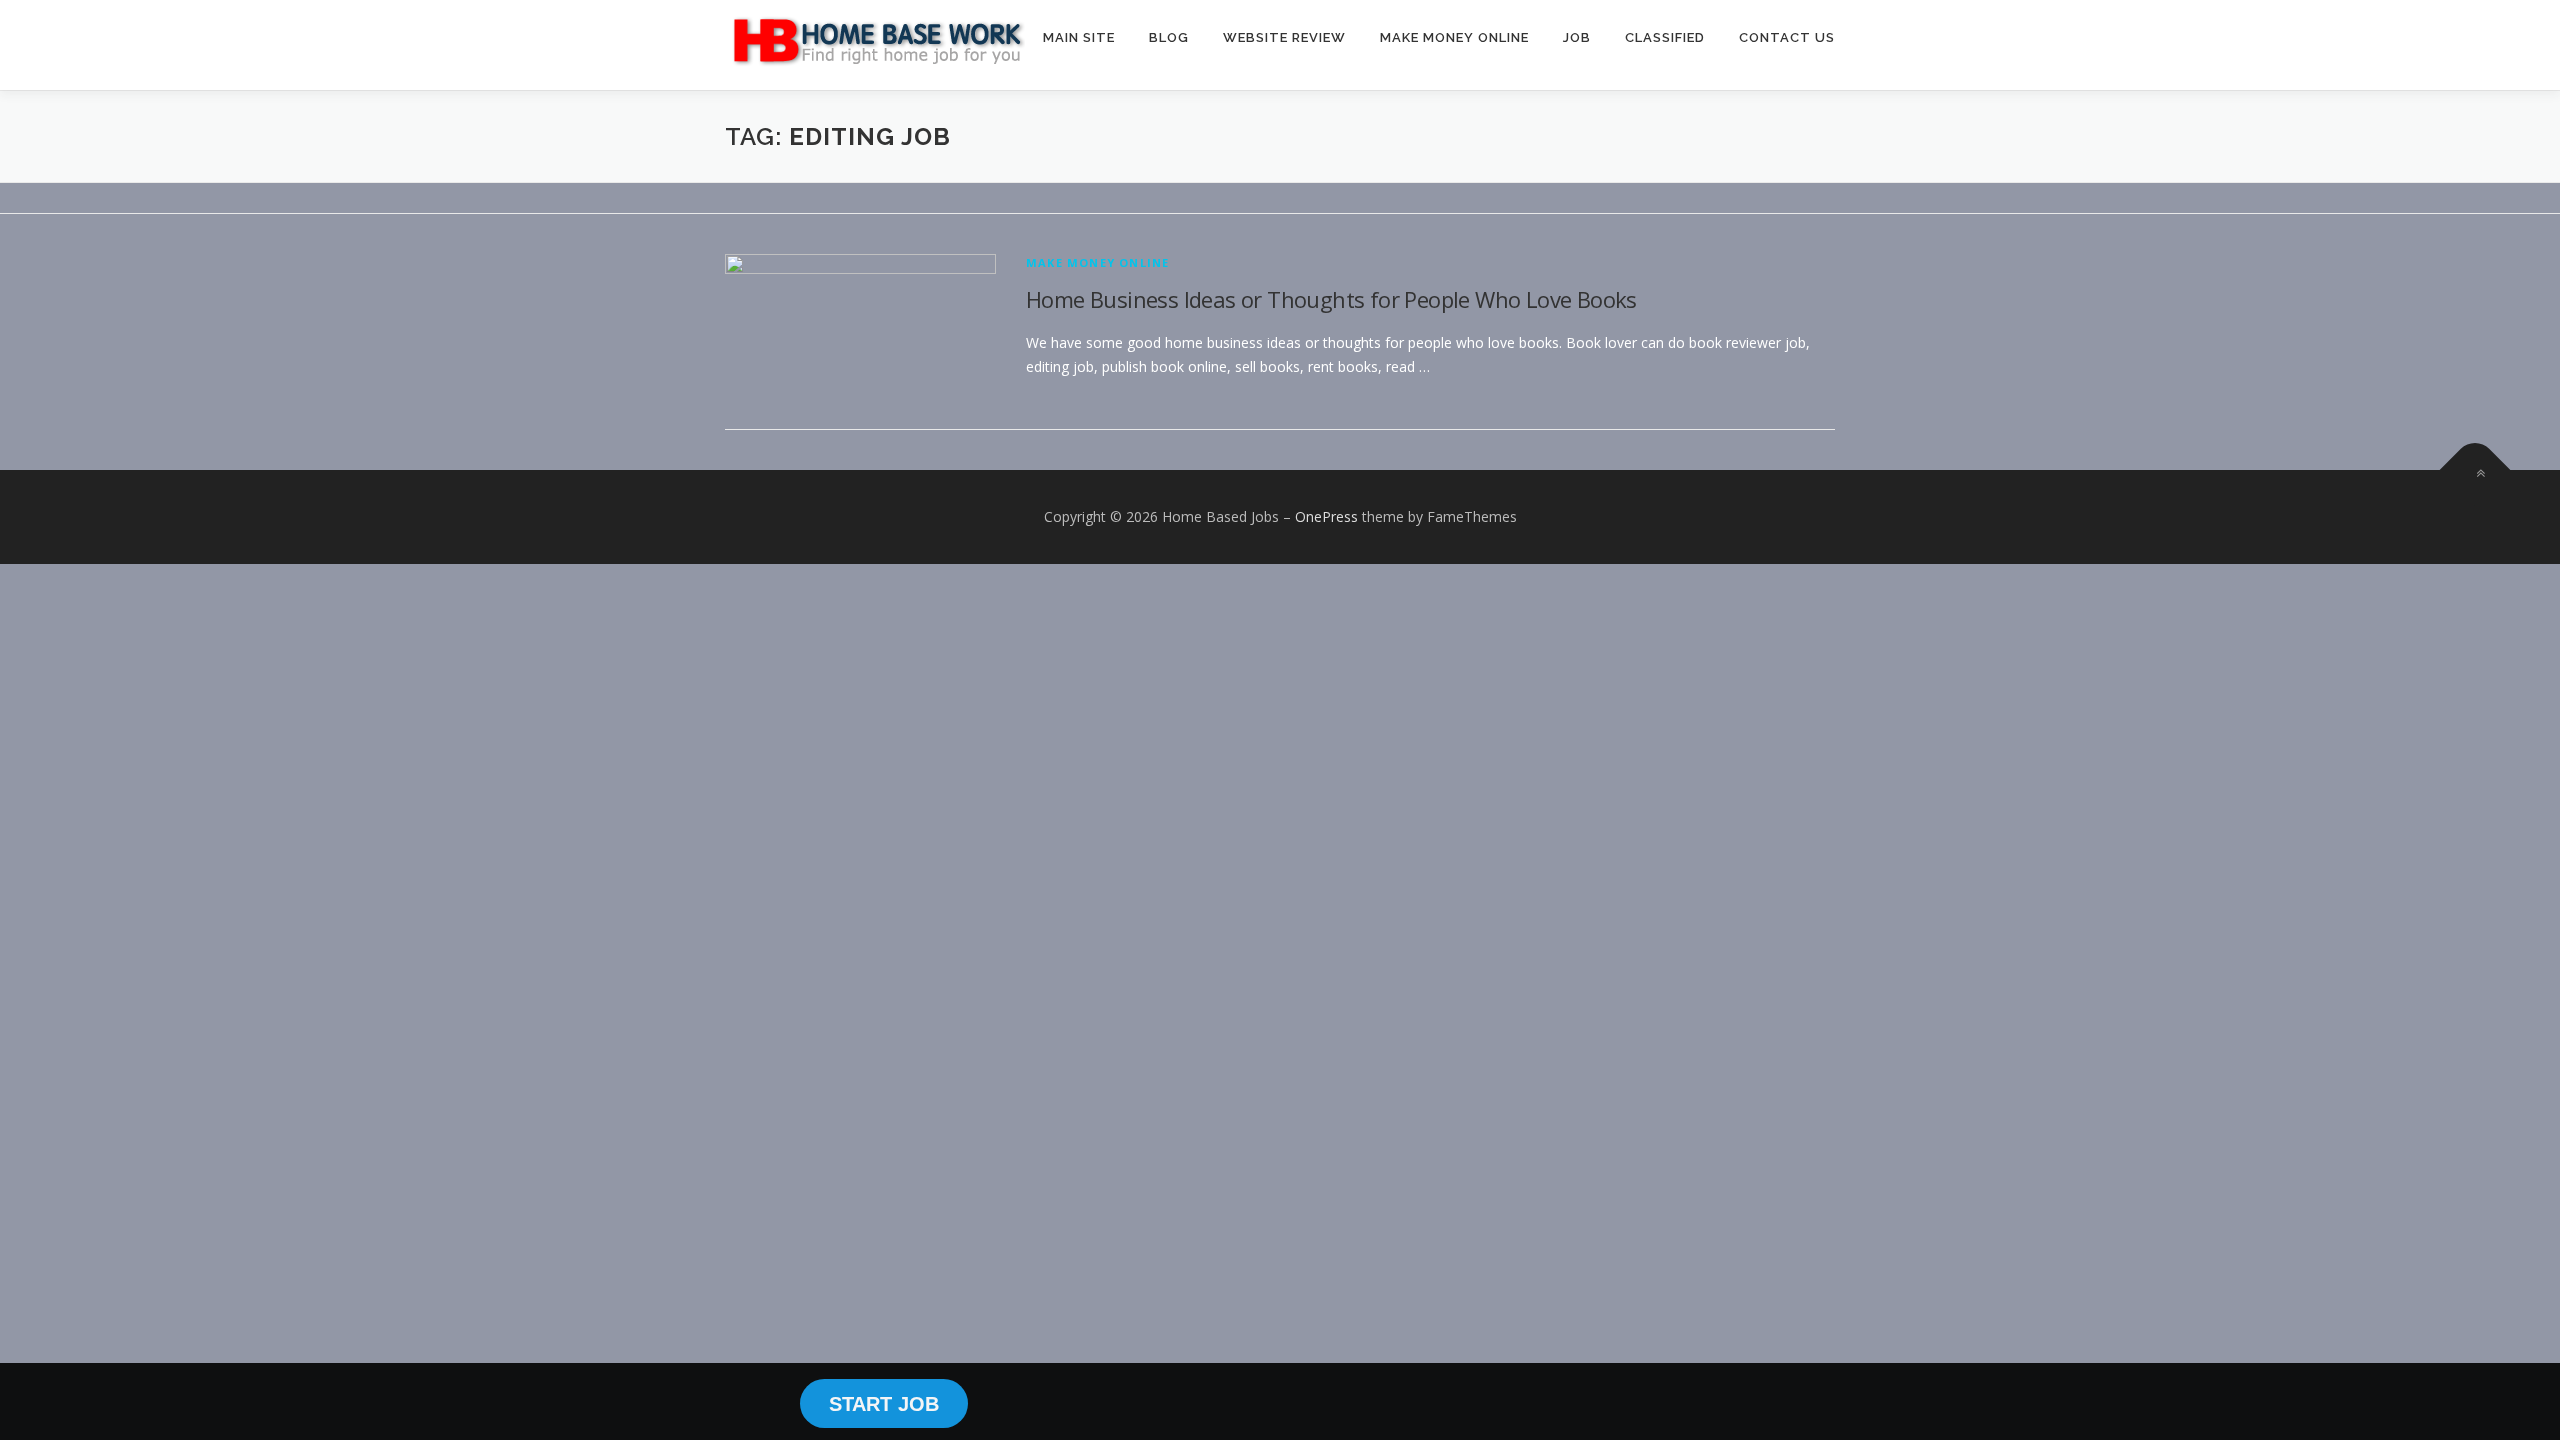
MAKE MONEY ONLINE (1454, 37)
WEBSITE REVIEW (1284, 37)
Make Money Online (1097, 262)
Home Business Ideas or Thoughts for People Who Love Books (1331, 299)
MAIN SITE (1079, 37)
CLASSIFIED (1665, 37)
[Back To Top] (2475, 470)
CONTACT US (1787, 37)
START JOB (884, 1404)
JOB (1577, 37)
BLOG (1169, 37)
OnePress (1326, 516)
